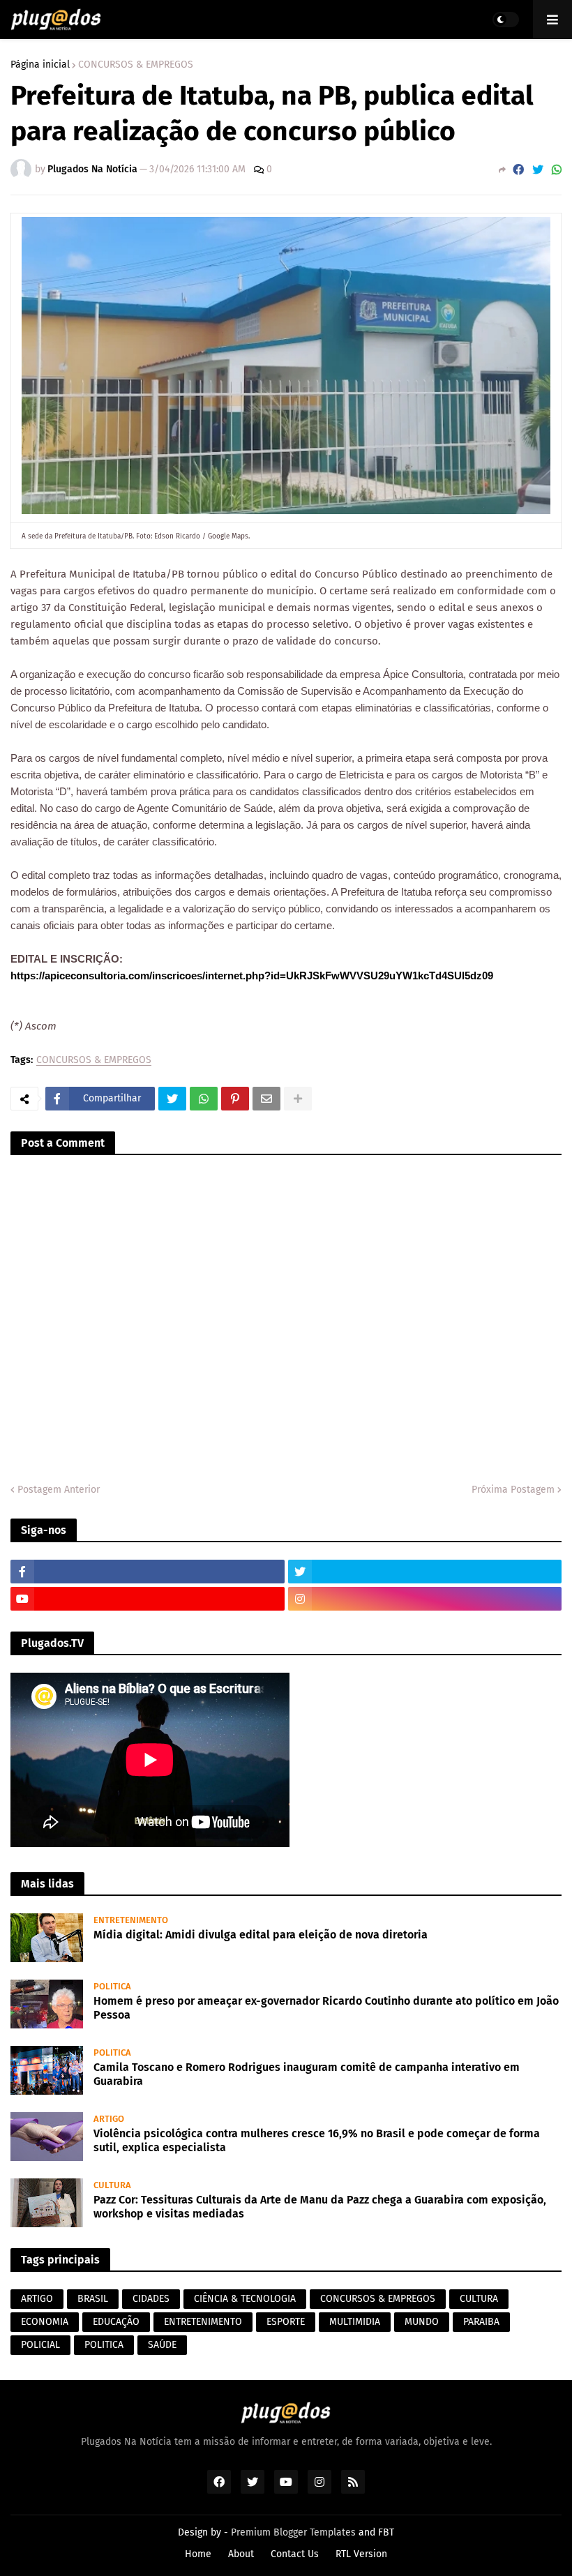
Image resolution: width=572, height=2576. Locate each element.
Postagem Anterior (59, 1490)
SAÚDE (162, 2345)
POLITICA (104, 2345)
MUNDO (422, 2322)
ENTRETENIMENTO (203, 2322)
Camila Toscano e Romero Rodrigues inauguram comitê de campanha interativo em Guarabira (307, 2074)
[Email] (266, 1099)
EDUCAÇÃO (116, 2322)
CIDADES (151, 2299)
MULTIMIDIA (355, 2322)
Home (198, 2554)
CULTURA (479, 2299)
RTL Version (361, 2554)
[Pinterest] (235, 1099)
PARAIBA (481, 2322)
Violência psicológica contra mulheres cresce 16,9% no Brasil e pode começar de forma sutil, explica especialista (317, 2141)
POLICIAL (40, 2345)
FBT (386, 2532)
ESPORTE (286, 2322)
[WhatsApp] (557, 170)
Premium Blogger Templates (293, 2532)
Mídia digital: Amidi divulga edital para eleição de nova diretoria (261, 1935)
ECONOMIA (45, 2322)
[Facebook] (518, 170)
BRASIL (93, 2299)
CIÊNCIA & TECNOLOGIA (245, 2299)
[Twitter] (538, 170)
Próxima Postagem (513, 1490)
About (241, 2554)
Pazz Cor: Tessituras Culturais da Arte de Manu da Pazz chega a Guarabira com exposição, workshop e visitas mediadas (320, 2207)
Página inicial (40, 65)
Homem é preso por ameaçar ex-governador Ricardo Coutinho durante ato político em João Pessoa (326, 2008)
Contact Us (295, 2554)
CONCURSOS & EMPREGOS (136, 65)
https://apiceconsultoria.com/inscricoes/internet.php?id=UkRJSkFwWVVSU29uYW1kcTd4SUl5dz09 (252, 976)
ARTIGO (37, 2299)
